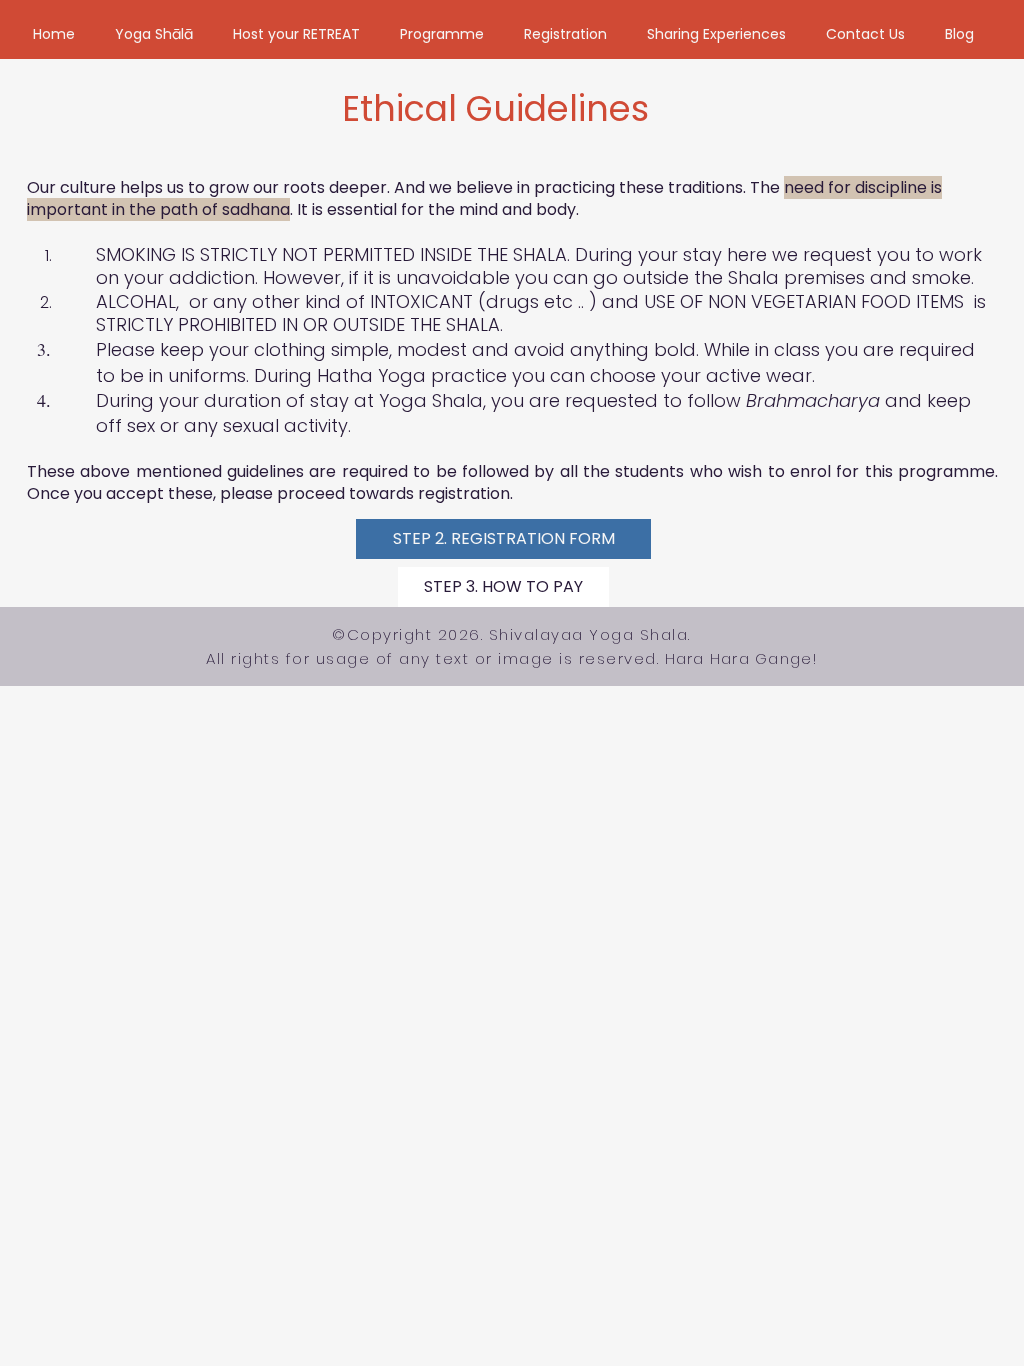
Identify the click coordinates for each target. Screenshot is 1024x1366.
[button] (154, 34)
